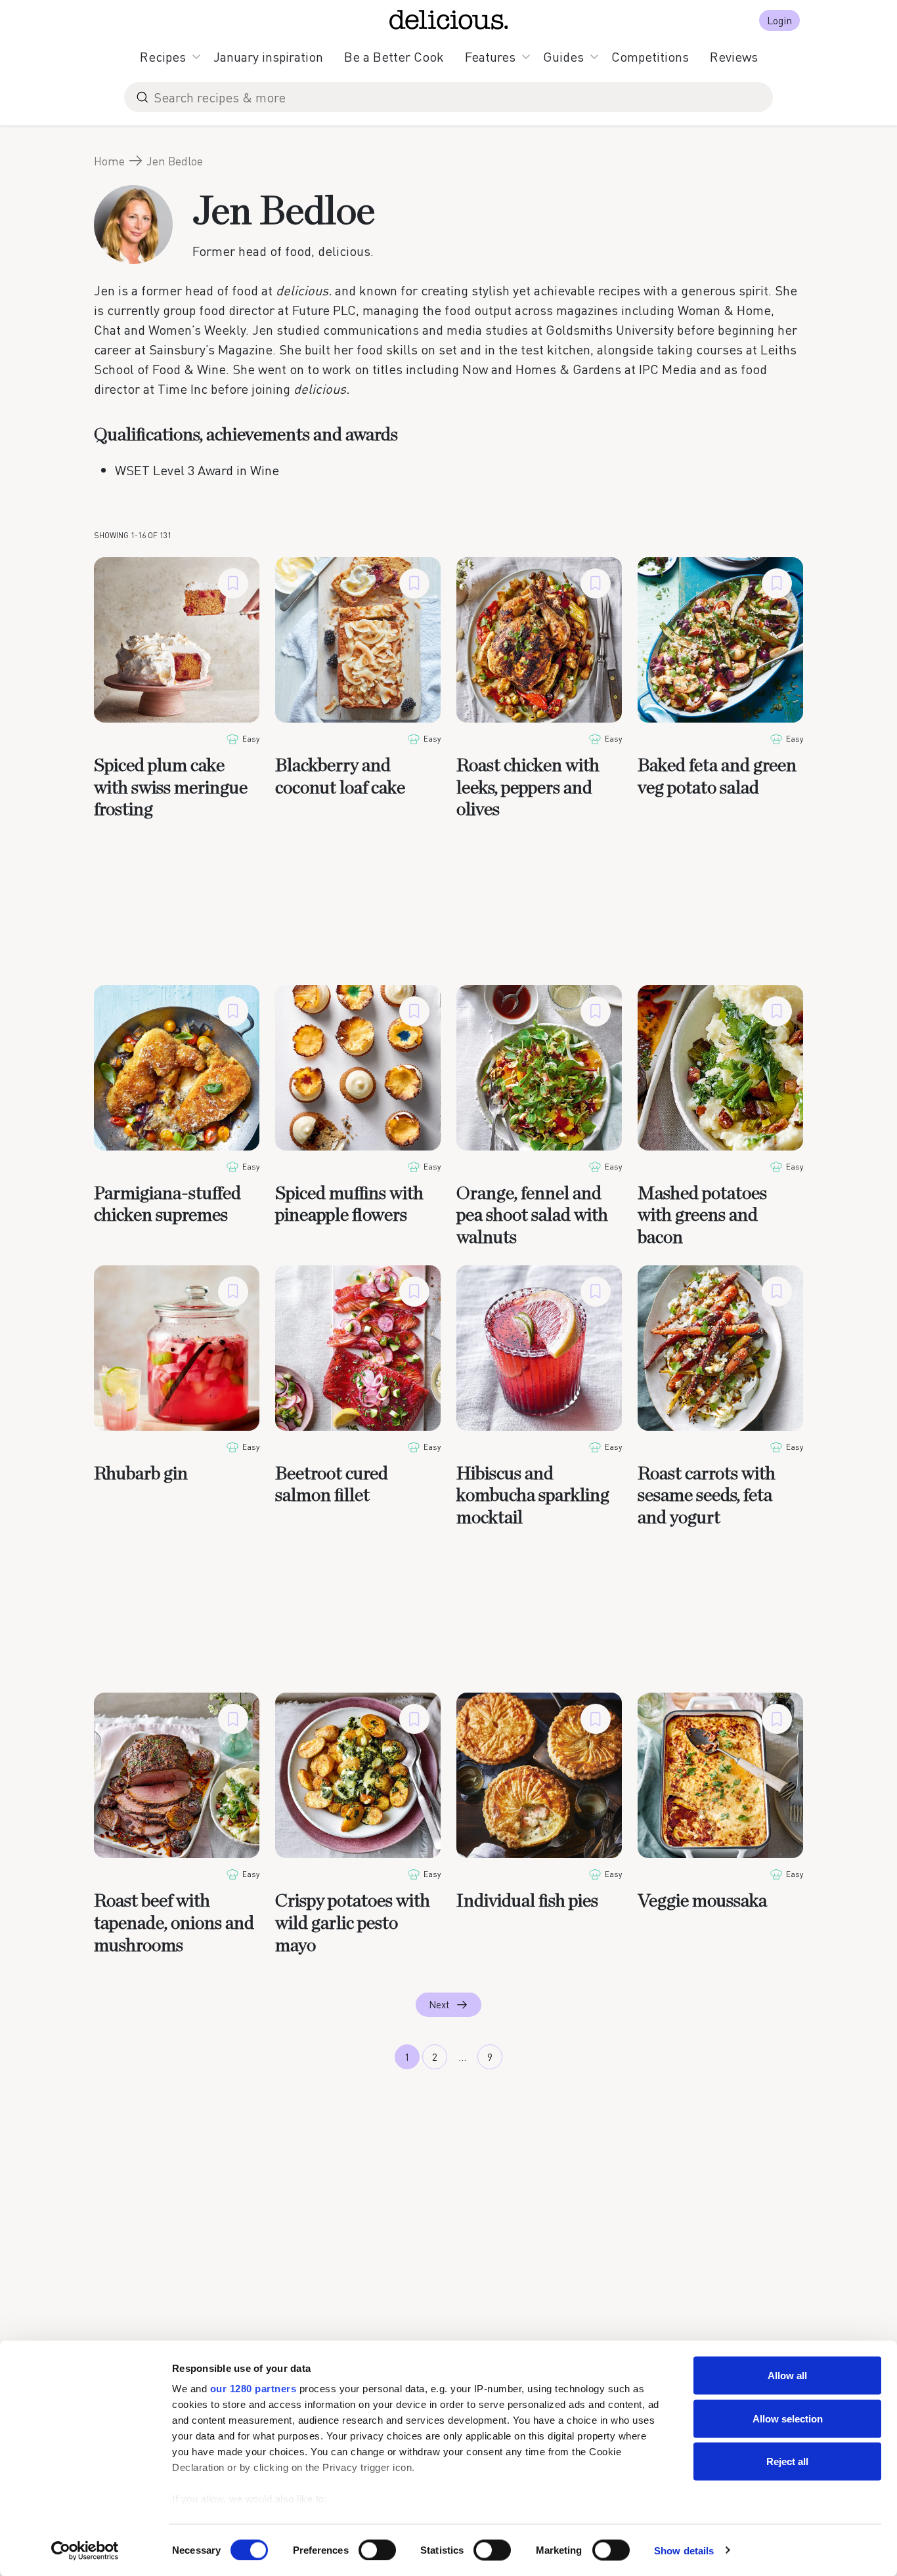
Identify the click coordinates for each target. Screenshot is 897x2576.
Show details (684, 2550)
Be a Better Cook (394, 56)
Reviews (734, 56)
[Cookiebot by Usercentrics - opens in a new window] (85, 2550)
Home (109, 161)
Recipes (163, 56)
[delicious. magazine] (449, 20)
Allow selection (788, 2418)
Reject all (787, 2461)
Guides (563, 56)
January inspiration (268, 56)
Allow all (787, 2375)
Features (490, 56)
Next (439, 2004)
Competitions (650, 56)
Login (779, 20)
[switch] (377, 2550)
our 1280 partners (253, 2389)
